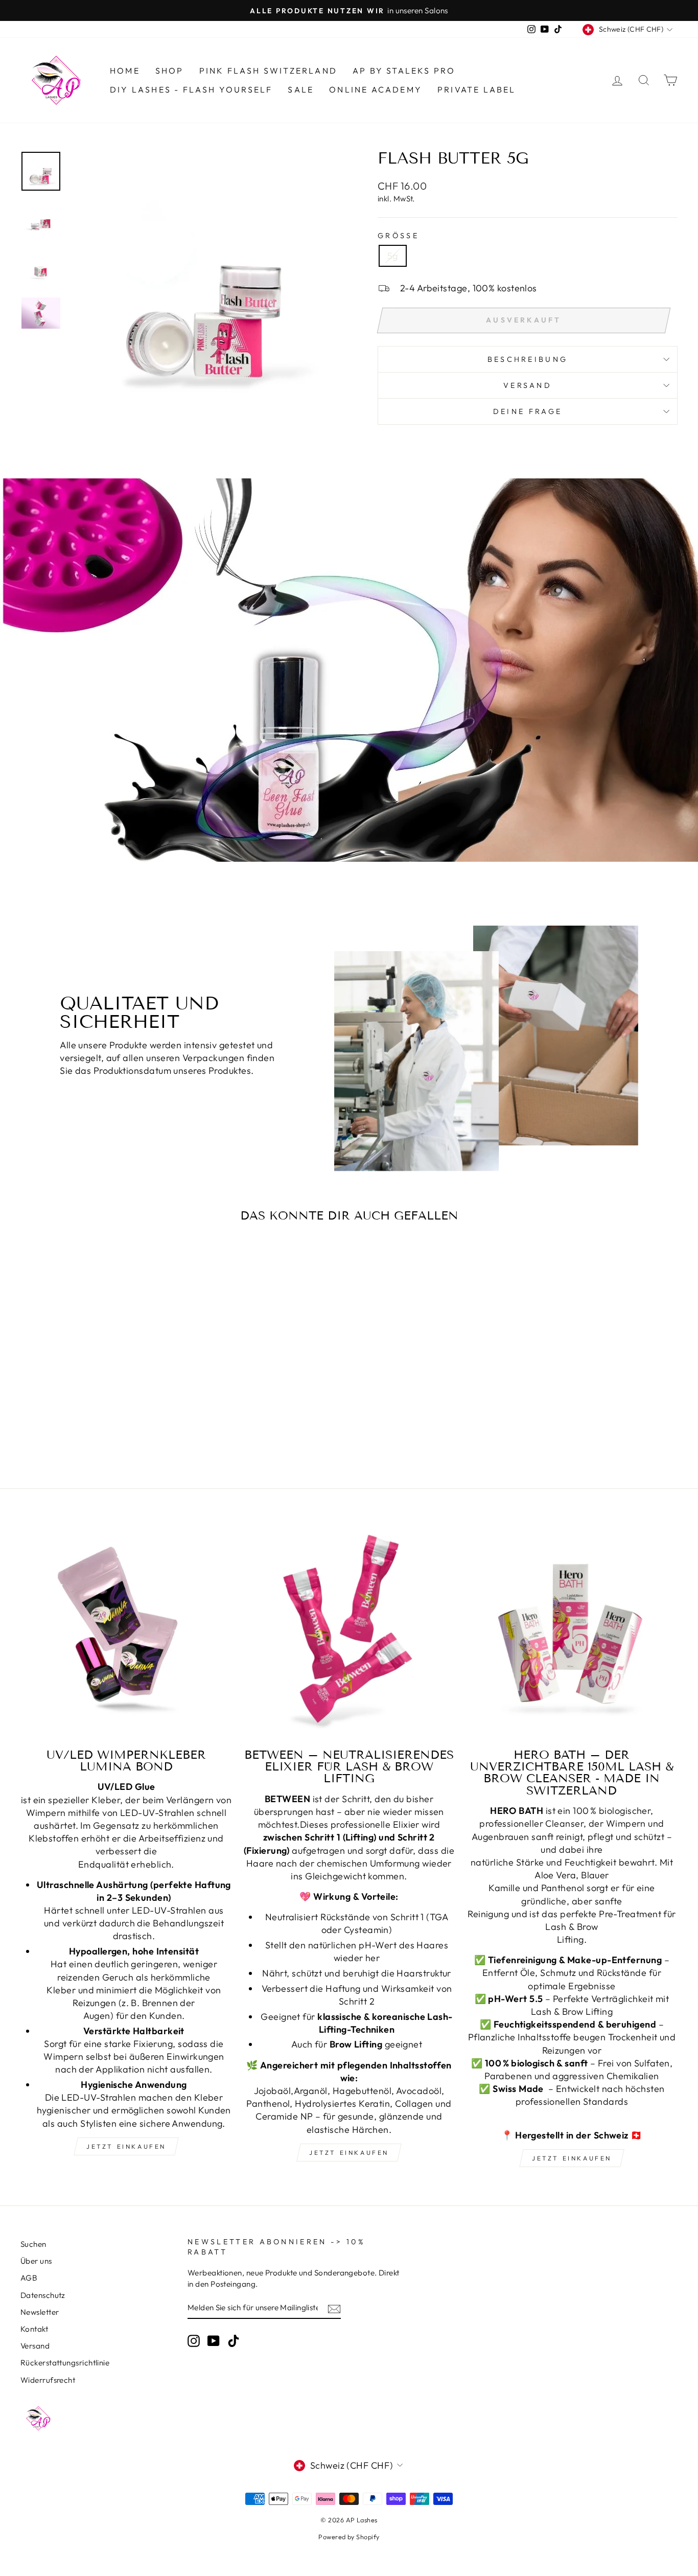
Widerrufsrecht (48, 2380)
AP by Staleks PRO (404, 71)
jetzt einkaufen (126, 2146)
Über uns (36, 2261)
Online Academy (376, 89)
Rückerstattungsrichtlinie (65, 2363)
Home (125, 71)
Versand (35, 2346)
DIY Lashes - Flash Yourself (191, 89)
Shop (170, 71)
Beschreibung (528, 359)
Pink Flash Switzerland (268, 71)
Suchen (33, 2244)
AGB (29, 2278)
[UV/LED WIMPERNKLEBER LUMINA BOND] (126, 1633)
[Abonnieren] (334, 2308)
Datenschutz (43, 2295)
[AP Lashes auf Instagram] (194, 2340)
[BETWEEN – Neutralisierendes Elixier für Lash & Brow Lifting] (349, 1633)
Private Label (477, 89)
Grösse (398, 236)
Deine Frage (528, 411)
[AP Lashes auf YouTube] (214, 2340)
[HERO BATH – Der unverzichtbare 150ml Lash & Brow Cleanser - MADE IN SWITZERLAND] (572, 1633)
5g (393, 256)
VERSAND (528, 385)
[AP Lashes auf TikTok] (234, 2340)
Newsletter (40, 2312)
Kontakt (34, 2329)
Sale (301, 89)
